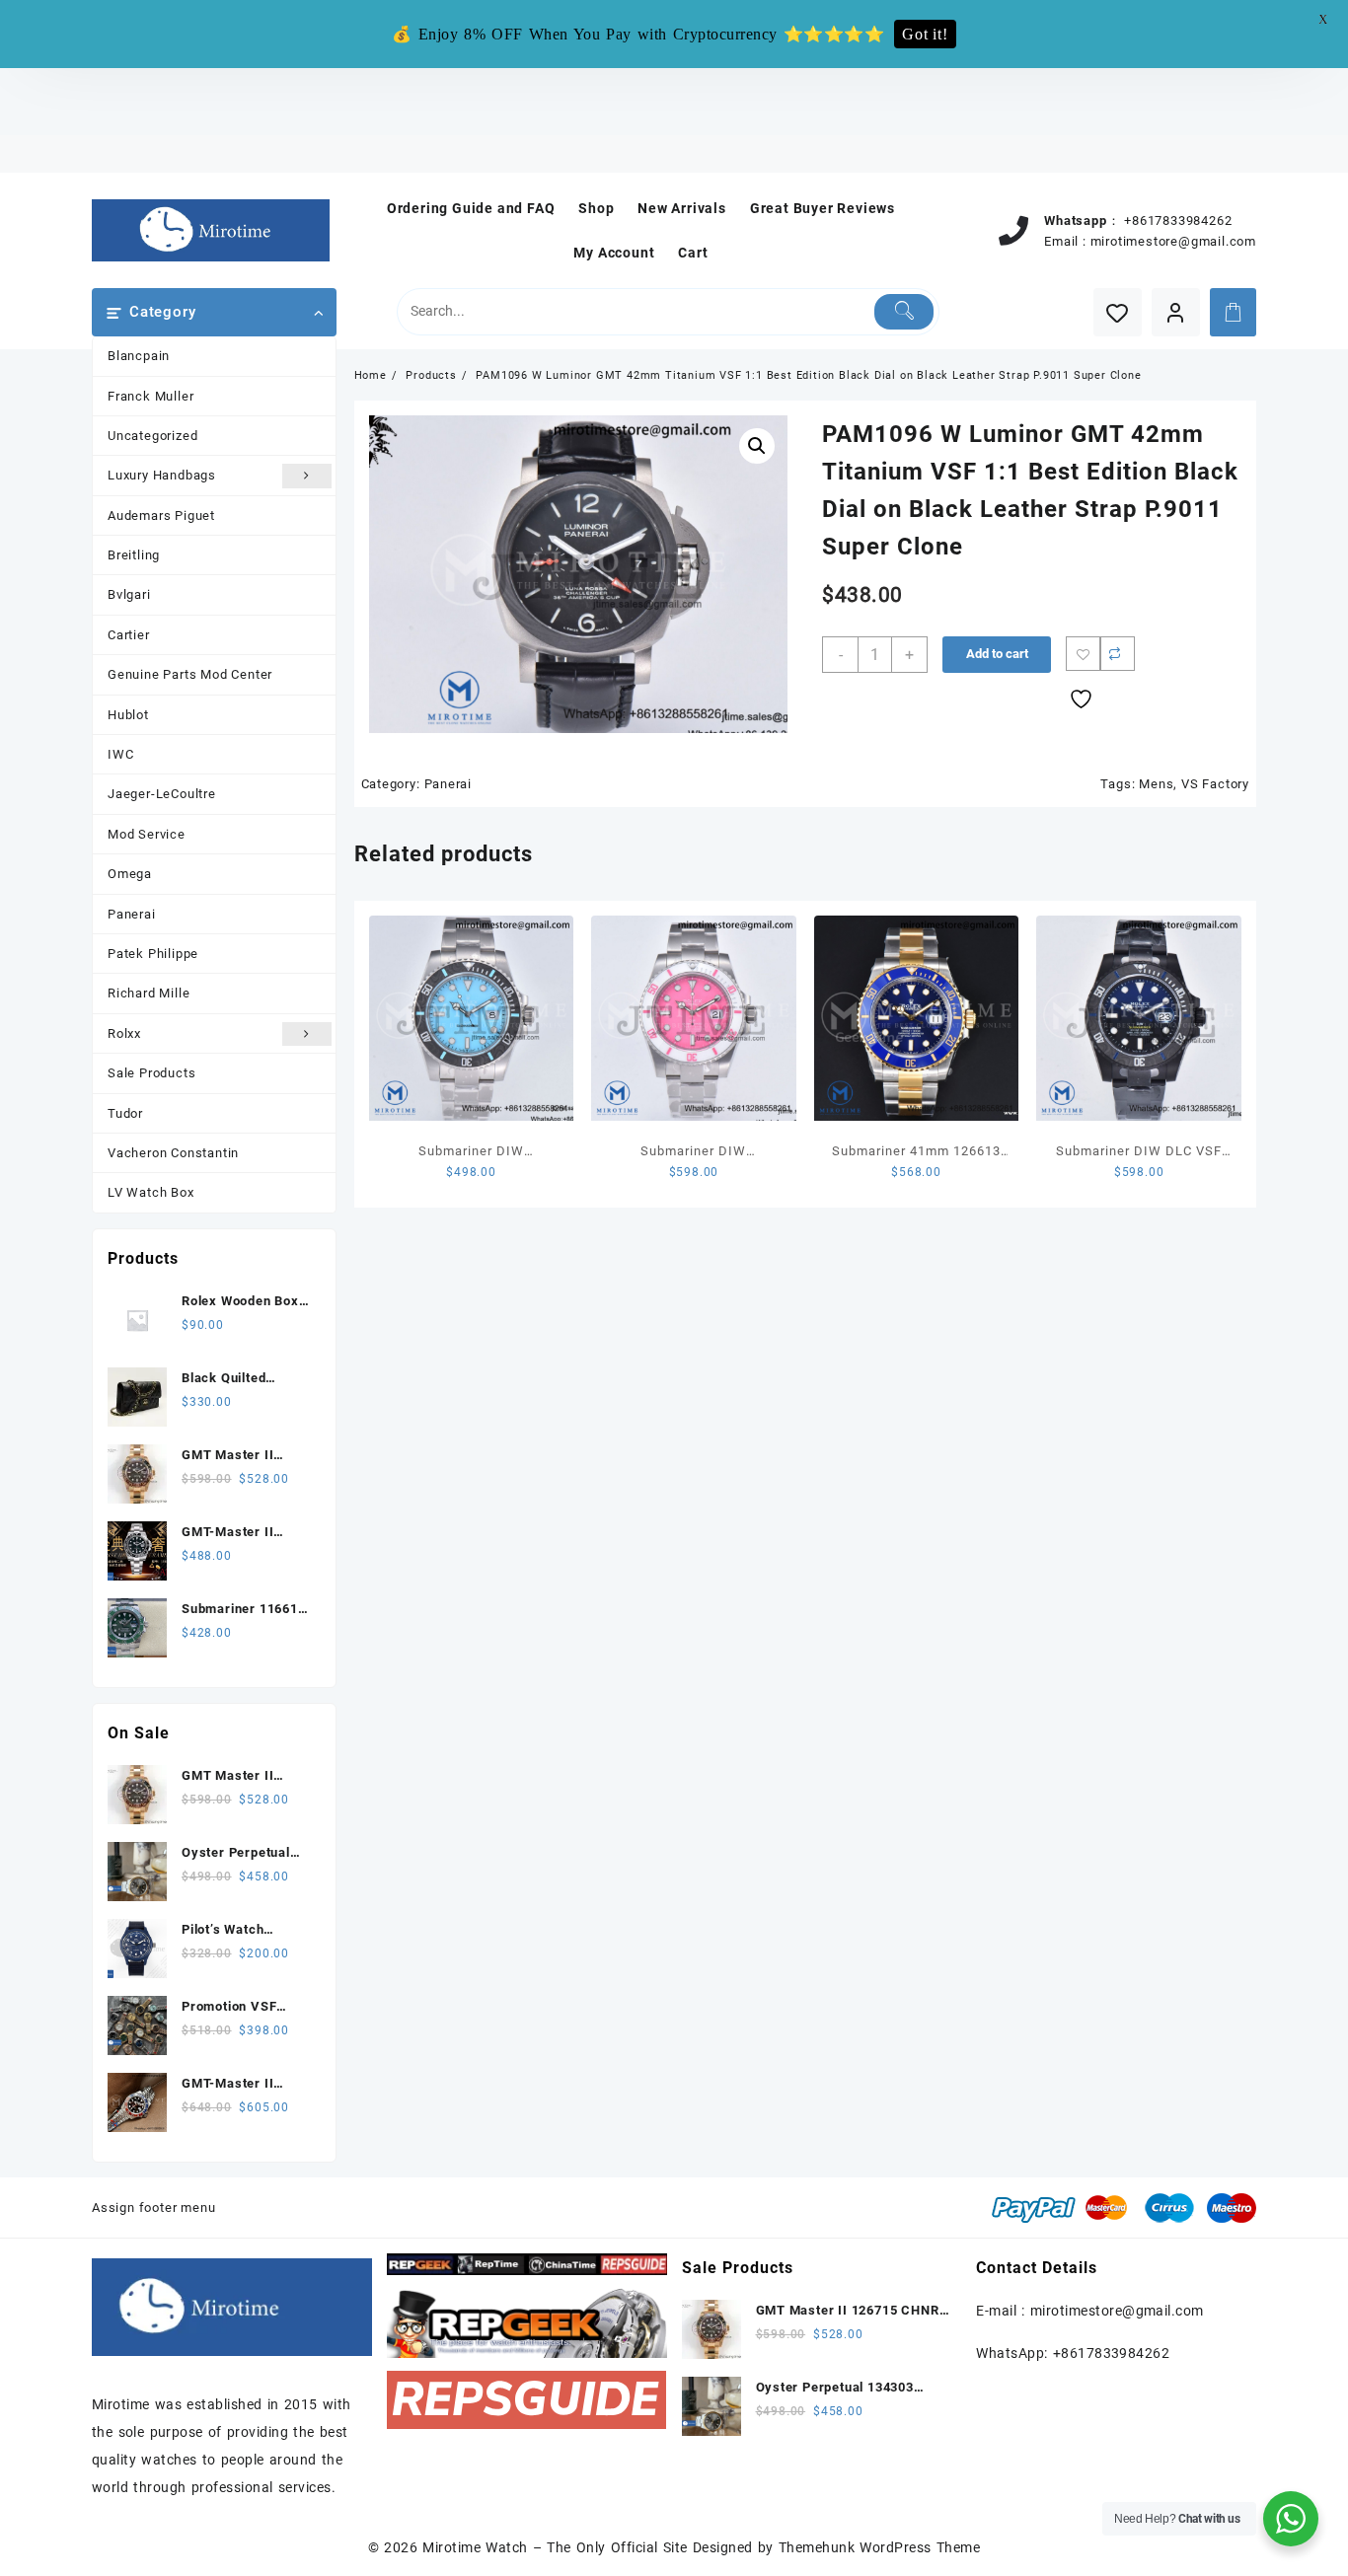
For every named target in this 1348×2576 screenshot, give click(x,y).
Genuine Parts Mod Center (190, 674)
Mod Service (147, 834)
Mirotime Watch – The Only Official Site (555, 2547)
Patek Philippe (153, 954)
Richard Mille (149, 993)
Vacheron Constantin (173, 1153)
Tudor (125, 1113)
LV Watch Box (151, 1192)
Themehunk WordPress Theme (879, 2547)
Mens (1156, 784)
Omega (130, 874)
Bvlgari (129, 594)
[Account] (1176, 312)
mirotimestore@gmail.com (1173, 241)
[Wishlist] (1118, 312)
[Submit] (904, 312)
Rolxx (124, 1033)
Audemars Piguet (161, 515)
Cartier (129, 635)
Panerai (132, 914)
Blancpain (139, 356)
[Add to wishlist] (1083, 654)
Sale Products (151, 1073)
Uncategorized (152, 436)
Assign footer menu (153, 2208)
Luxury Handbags (162, 475)
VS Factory (1215, 784)
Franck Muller (150, 396)
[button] (757, 446)
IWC (120, 754)
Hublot (128, 715)
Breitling (134, 555)
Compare (1118, 654)
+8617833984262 (1178, 221)
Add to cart (997, 654)
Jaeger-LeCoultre (162, 794)
